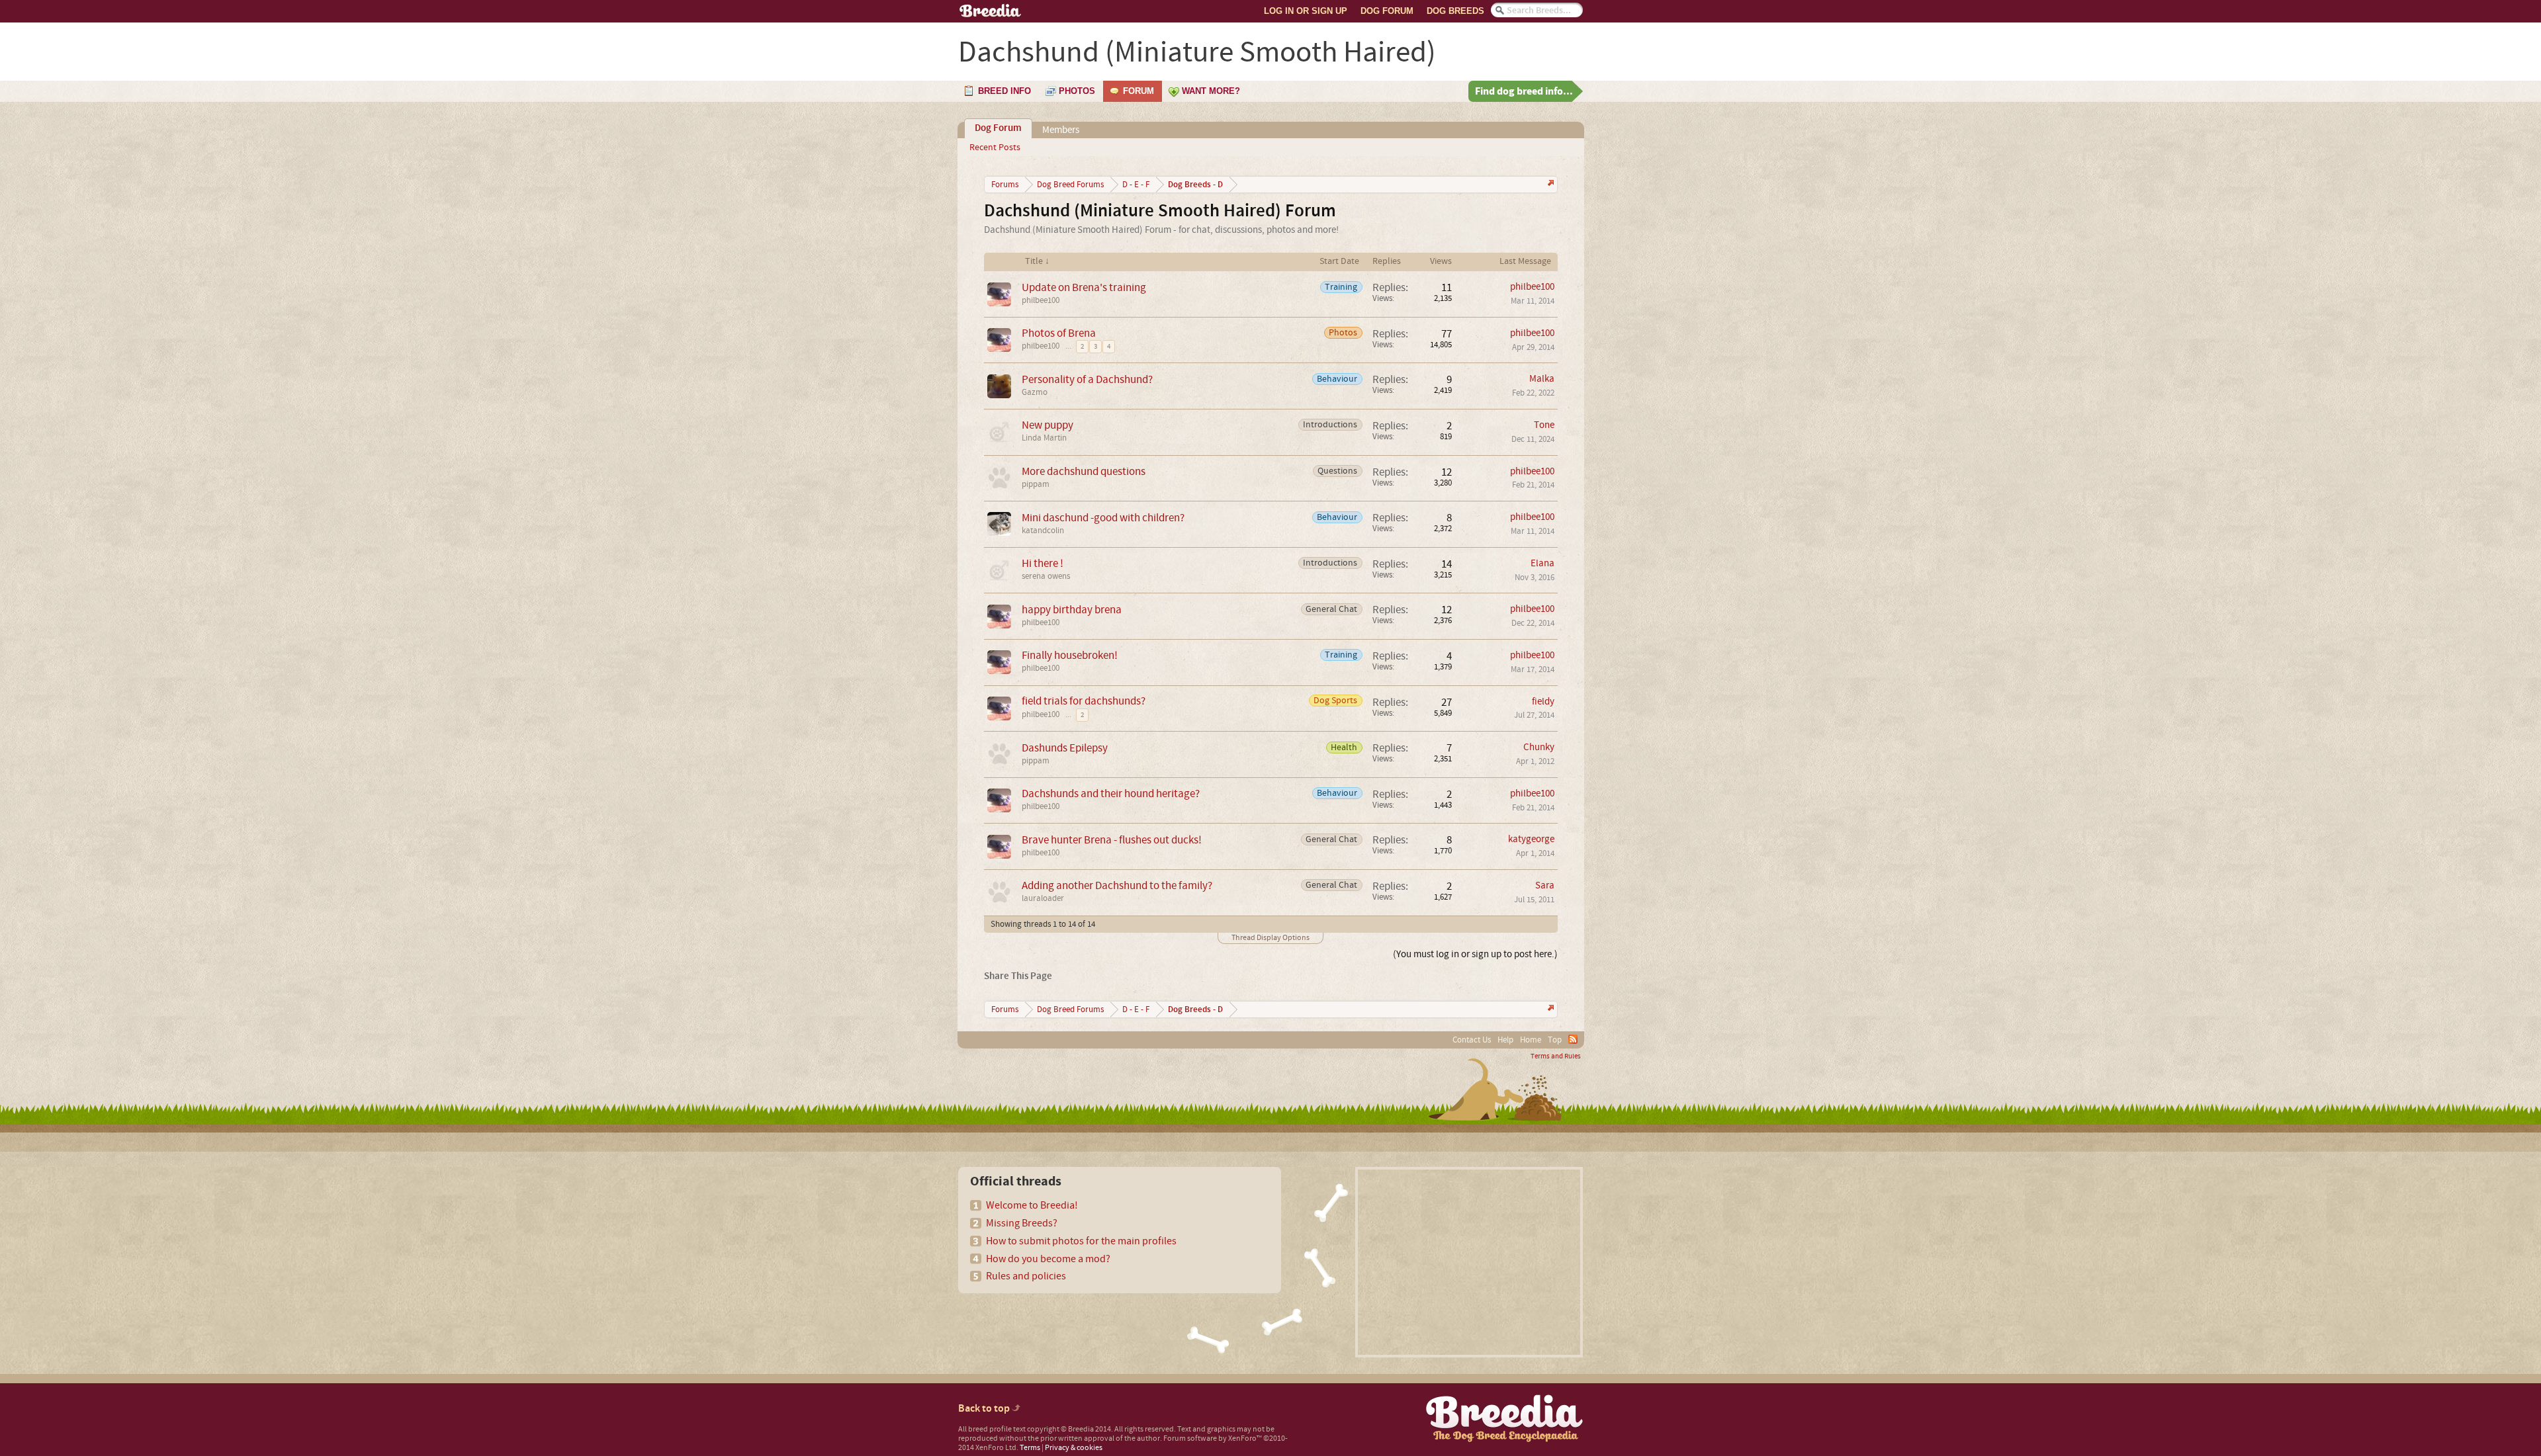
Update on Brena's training (1084, 287)
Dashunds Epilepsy (1065, 748)
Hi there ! (1043, 563)
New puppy (1048, 425)
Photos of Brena (1059, 333)
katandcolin (1043, 531)
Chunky (1539, 747)
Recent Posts (995, 148)
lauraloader (1043, 898)
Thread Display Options (1270, 938)
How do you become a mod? (1048, 1259)
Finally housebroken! (1070, 655)
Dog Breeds (1455, 11)
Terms (1030, 1448)
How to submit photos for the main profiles (1081, 1241)
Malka (1542, 379)
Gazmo (1035, 392)
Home (1531, 1040)
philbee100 (1041, 300)
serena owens (1046, 576)
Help (1505, 1040)
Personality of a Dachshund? (1087, 379)
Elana (1542, 563)
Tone (1544, 425)
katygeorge (1531, 839)
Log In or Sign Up (1306, 11)
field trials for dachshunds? (1084, 701)
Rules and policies (1026, 1276)
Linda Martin (1044, 438)
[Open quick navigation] (1549, 184)
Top (1555, 1040)
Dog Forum (1387, 11)
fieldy (1543, 702)
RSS (1573, 1039)
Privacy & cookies (1074, 1448)
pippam (1036, 484)
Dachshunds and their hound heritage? (1111, 793)
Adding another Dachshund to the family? (1117, 885)
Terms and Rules (1556, 1056)
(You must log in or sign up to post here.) (1475, 954)
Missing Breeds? (1022, 1223)
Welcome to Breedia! (1032, 1205)
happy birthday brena (1072, 610)
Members (1061, 130)
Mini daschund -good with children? (1103, 518)
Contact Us (1472, 1040)
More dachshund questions (1084, 471)
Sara (1545, 885)
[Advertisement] (1469, 1262)
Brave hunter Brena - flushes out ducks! (1112, 840)
